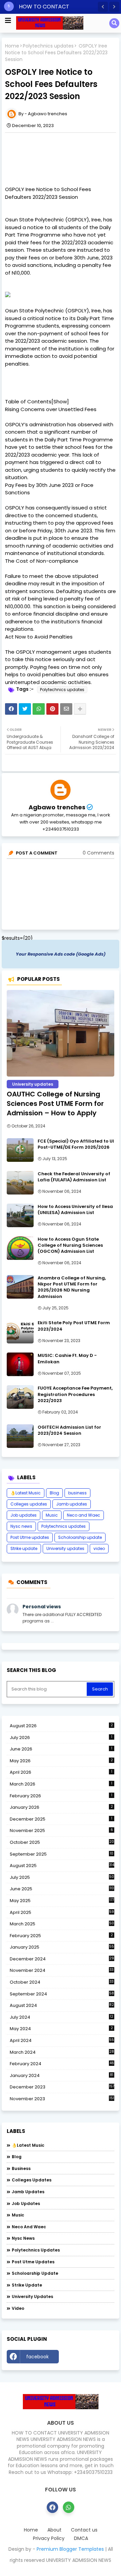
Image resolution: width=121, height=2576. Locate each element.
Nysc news (21, 1526)
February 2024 (62, 2064)
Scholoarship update (80, 1537)
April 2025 (62, 1912)
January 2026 (61, 1807)
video (99, 1548)
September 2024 (62, 1994)
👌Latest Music (26, 1493)
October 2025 (62, 1842)
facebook (37, 2357)
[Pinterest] (52, 709)
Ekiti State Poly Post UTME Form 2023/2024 (74, 1326)
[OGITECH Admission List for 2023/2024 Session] (20, 1436)
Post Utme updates (30, 1537)
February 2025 (61, 1936)
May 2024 (61, 2029)
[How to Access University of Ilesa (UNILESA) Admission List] (20, 1215)
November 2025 (61, 1830)
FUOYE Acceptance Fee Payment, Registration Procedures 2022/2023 (75, 1394)
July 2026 (61, 1737)
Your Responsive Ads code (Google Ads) (61, 954)
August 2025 (62, 1866)
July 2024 (62, 2017)
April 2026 (61, 1772)
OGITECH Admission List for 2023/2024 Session (69, 1430)
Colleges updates (29, 1504)
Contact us (84, 2530)
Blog (54, 1493)
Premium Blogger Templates (70, 2549)
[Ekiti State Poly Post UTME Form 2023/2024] (20, 1332)
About (54, 2530)
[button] (103, 7)
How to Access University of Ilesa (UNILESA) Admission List (75, 1210)
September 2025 (62, 1854)
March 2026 (61, 1784)
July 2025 (62, 1877)
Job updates (24, 1515)
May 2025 (62, 1901)
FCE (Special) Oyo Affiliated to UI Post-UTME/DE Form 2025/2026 (76, 1144)
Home (12, 46)
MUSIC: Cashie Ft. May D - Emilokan (67, 1359)
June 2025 (62, 1889)
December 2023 (62, 2087)
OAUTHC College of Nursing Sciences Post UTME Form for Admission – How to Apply (55, 1104)
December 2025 (61, 1819)
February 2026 (61, 1796)
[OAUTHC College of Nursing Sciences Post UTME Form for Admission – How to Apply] (61, 1033)
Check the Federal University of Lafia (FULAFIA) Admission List (74, 1177)
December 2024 (62, 1959)
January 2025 (62, 1947)
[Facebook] (11, 709)
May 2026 (61, 1761)
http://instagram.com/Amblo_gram (88, 2358)
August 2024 (62, 2006)
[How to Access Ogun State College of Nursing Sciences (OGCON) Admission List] (20, 1248)
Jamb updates (72, 1504)
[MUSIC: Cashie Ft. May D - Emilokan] (20, 1364)
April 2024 (62, 2040)
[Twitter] (25, 709)
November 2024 (62, 1970)
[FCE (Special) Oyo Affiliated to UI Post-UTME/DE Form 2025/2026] (20, 1150)
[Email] (66, 709)
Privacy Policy (49, 2538)
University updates (65, 1548)
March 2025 (62, 1924)
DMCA (81, 2538)
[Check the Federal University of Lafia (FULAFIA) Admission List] (20, 1183)
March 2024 (62, 2052)
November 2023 (62, 2099)
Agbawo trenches (57, 807)
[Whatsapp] (39, 709)
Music (52, 1515)
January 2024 (62, 2076)
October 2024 (62, 1982)
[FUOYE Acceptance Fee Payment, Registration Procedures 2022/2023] (20, 1397)
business (77, 1493)
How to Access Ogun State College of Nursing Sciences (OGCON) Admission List (70, 1245)
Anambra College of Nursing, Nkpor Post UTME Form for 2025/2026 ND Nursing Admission (72, 1287)
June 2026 (61, 1749)
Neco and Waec (84, 1515)
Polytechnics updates (48, 46)
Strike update (24, 1548)
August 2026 (61, 1726)
